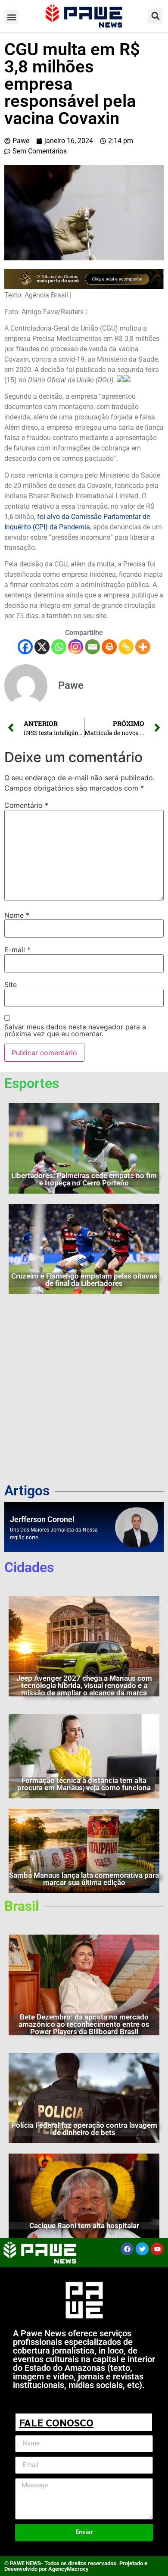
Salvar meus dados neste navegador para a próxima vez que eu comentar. (75, 1030)
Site (11, 985)
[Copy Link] (126, 647)
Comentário (26, 805)
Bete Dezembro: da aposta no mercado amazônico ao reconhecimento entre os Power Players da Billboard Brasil (84, 2024)
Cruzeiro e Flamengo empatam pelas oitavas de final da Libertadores (84, 1280)
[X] (42, 647)
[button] (11, 17)
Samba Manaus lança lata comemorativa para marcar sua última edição (84, 1879)
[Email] (92, 647)
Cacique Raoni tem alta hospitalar (84, 2226)
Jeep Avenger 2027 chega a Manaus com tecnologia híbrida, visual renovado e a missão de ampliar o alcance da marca (84, 1685)
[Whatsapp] (59, 647)
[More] (143, 647)
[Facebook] (25, 647)
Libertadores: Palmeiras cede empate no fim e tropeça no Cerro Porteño (84, 1179)
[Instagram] (76, 647)
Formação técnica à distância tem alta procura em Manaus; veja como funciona (84, 1784)
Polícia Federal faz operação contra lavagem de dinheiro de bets (84, 2129)
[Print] (109, 647)
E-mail (17, 950)
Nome (17, 915)
